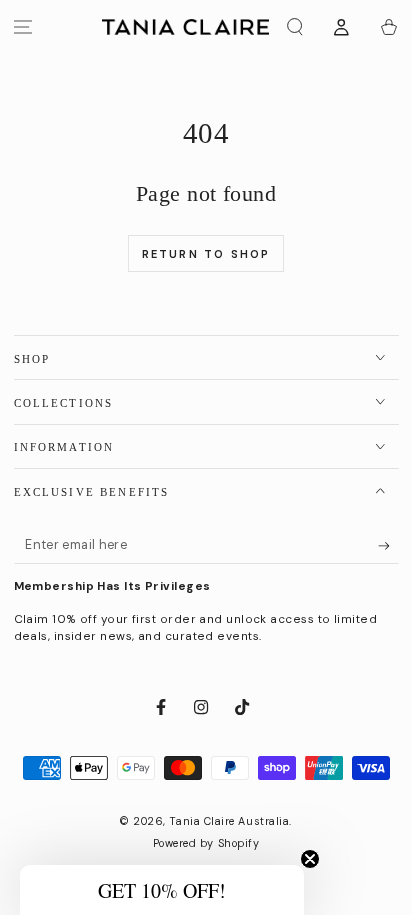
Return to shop (206, 254)
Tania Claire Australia (229, 821)
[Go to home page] (185, 27)
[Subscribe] (388, 546)
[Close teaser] (310, 859)
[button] (295, 27)
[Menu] (23, 27)
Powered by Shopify (206, 843)
